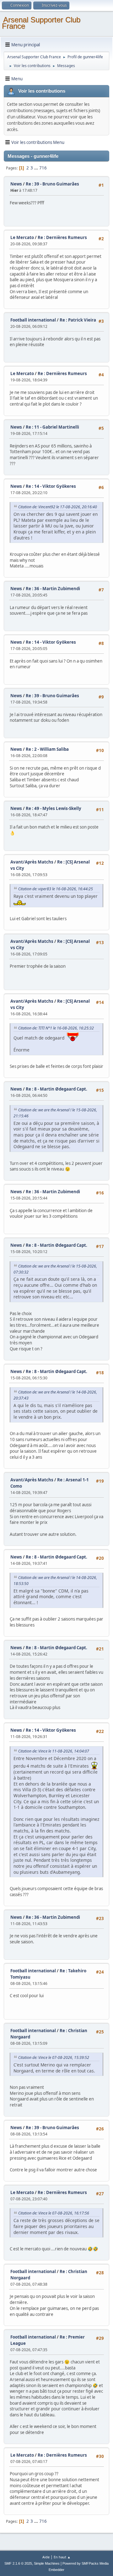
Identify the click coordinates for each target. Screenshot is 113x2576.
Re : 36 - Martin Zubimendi (53, 589)
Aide (46, 2557)
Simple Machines (47, 2563)
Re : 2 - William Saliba (47, 749)
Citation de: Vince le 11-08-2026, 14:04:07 (54, 1751)
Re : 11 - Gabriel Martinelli (52, 427)
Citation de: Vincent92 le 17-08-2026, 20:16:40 (58, 507)
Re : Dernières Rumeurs (62, 237)
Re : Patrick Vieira (78, 320)
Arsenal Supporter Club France (41, 23)
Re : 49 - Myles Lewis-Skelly (54, 808)
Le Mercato (22, 237)
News (16, 184)
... (37, 168)
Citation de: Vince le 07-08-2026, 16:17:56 (54, 2213)
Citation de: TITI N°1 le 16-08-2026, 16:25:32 (56, 1028)
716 (43, 168)
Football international (33, 320)
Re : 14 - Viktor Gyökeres (51, 486)
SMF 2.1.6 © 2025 (18, 2563)
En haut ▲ (62, 2557)
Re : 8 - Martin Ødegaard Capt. (56, 1089)
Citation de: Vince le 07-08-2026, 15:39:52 (54, 2057)
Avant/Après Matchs (32, 862)
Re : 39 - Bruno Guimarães (52, 184)
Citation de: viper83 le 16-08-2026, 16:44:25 (56, 889)
